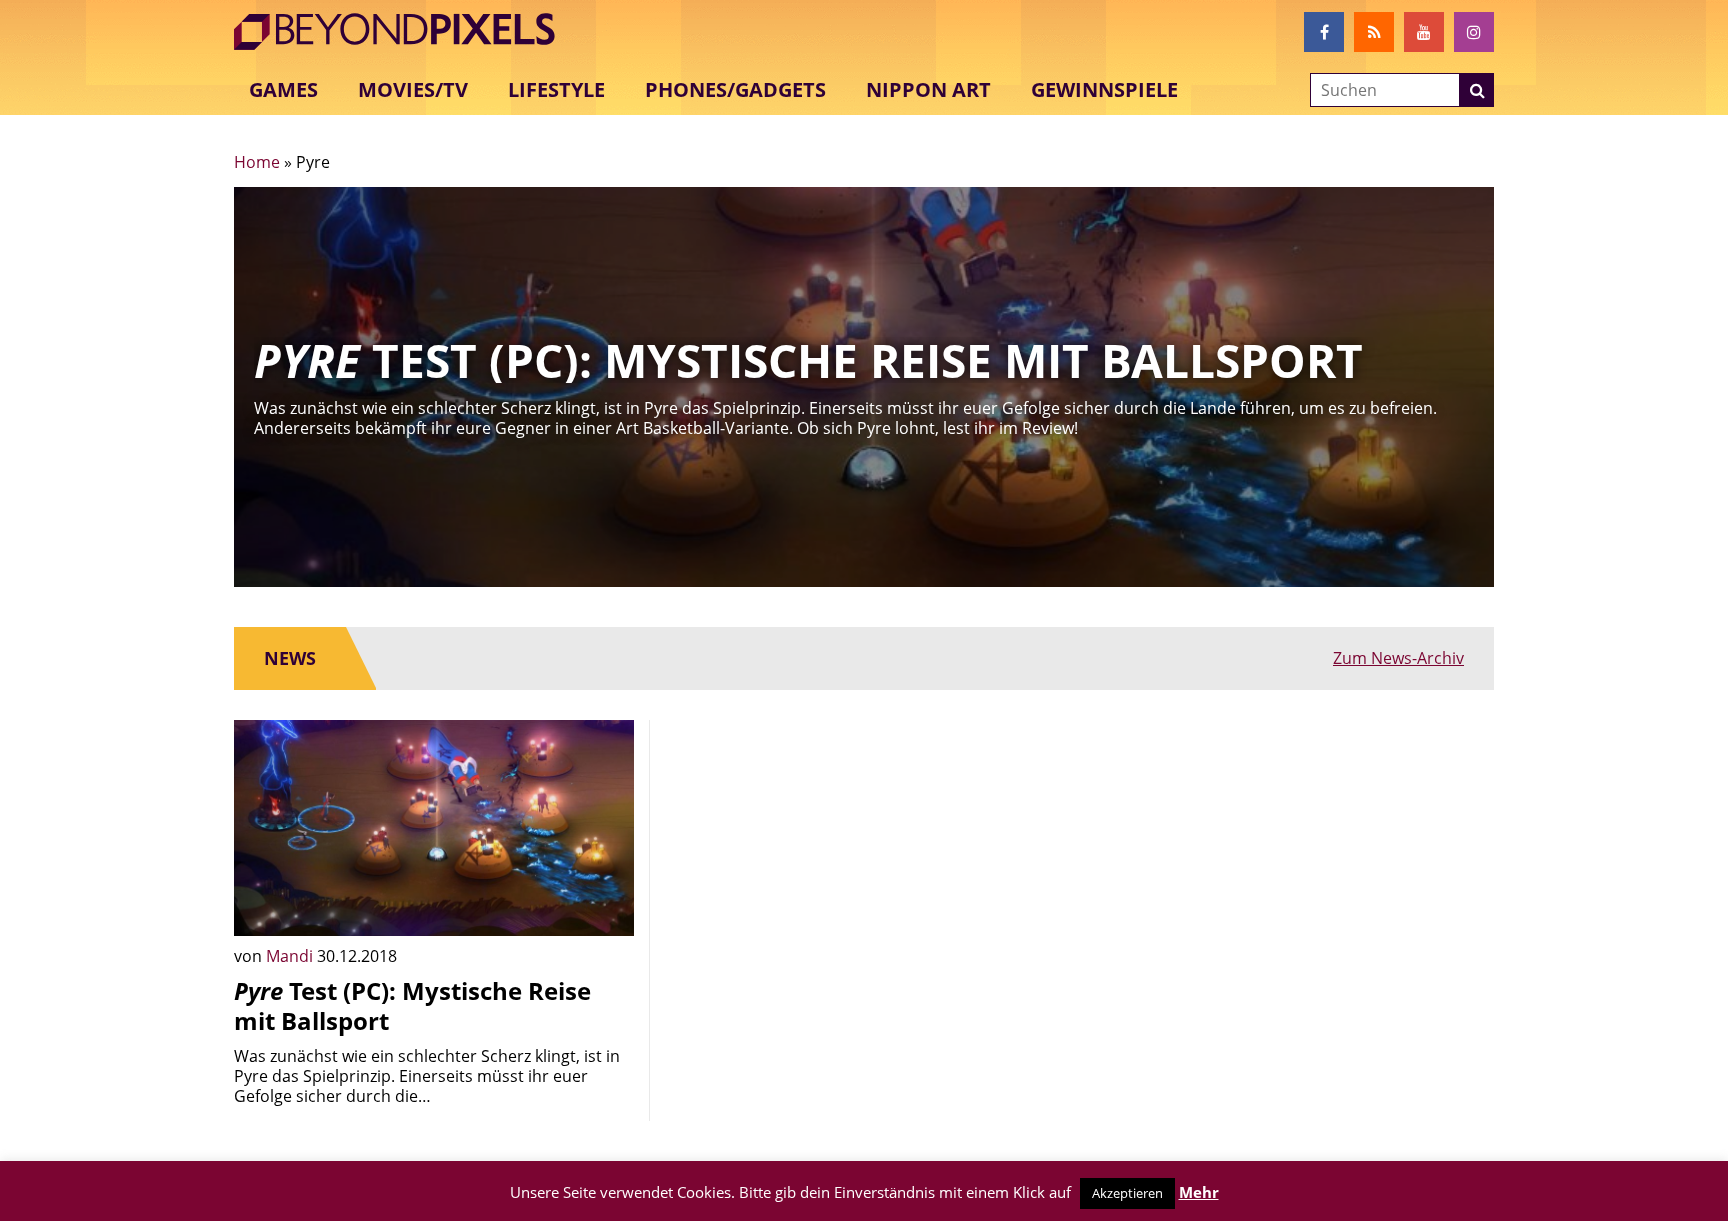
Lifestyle (556, 89)
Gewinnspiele (1104, 89)
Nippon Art (928, 89)
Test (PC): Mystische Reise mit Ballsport (412, 1005)
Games (283, 89)
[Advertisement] (864, 860)
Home (257, 162)
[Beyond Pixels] (404, 32)
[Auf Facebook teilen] (604, 906)
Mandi (291, 956)
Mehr (1199, 1192)
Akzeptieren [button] (1127, 1193)
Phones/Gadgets (735, 89)
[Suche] (1477, 90)
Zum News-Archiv (1398, 658)
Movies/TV (413, 89)
